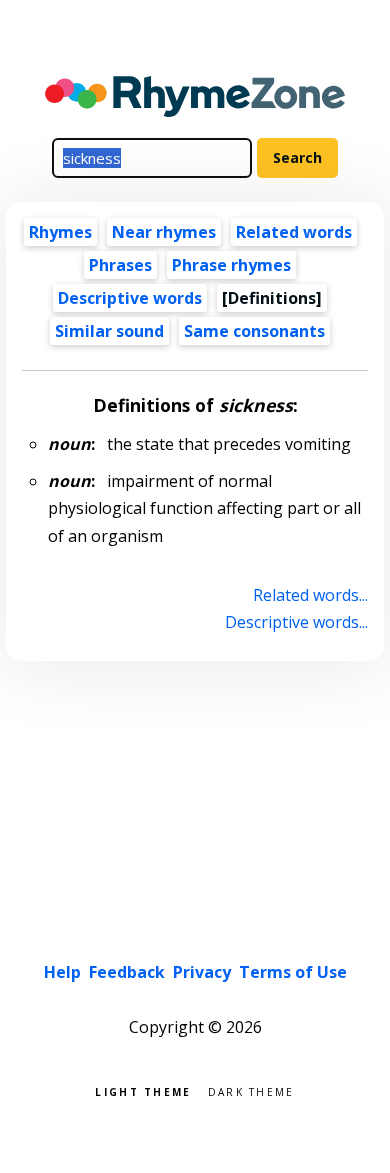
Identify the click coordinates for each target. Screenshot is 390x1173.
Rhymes (60, 232)
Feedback (127, 972)
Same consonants (254, 331)
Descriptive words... (296, 622)
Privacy (202, 972)
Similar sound (109, 331)
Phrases (120, 265)
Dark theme (251, 1090)
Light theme (143, 1090)
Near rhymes (164, 232)
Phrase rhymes (231, 265)
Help (62, 972)
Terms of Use (293, 972)
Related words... (310, 595)
